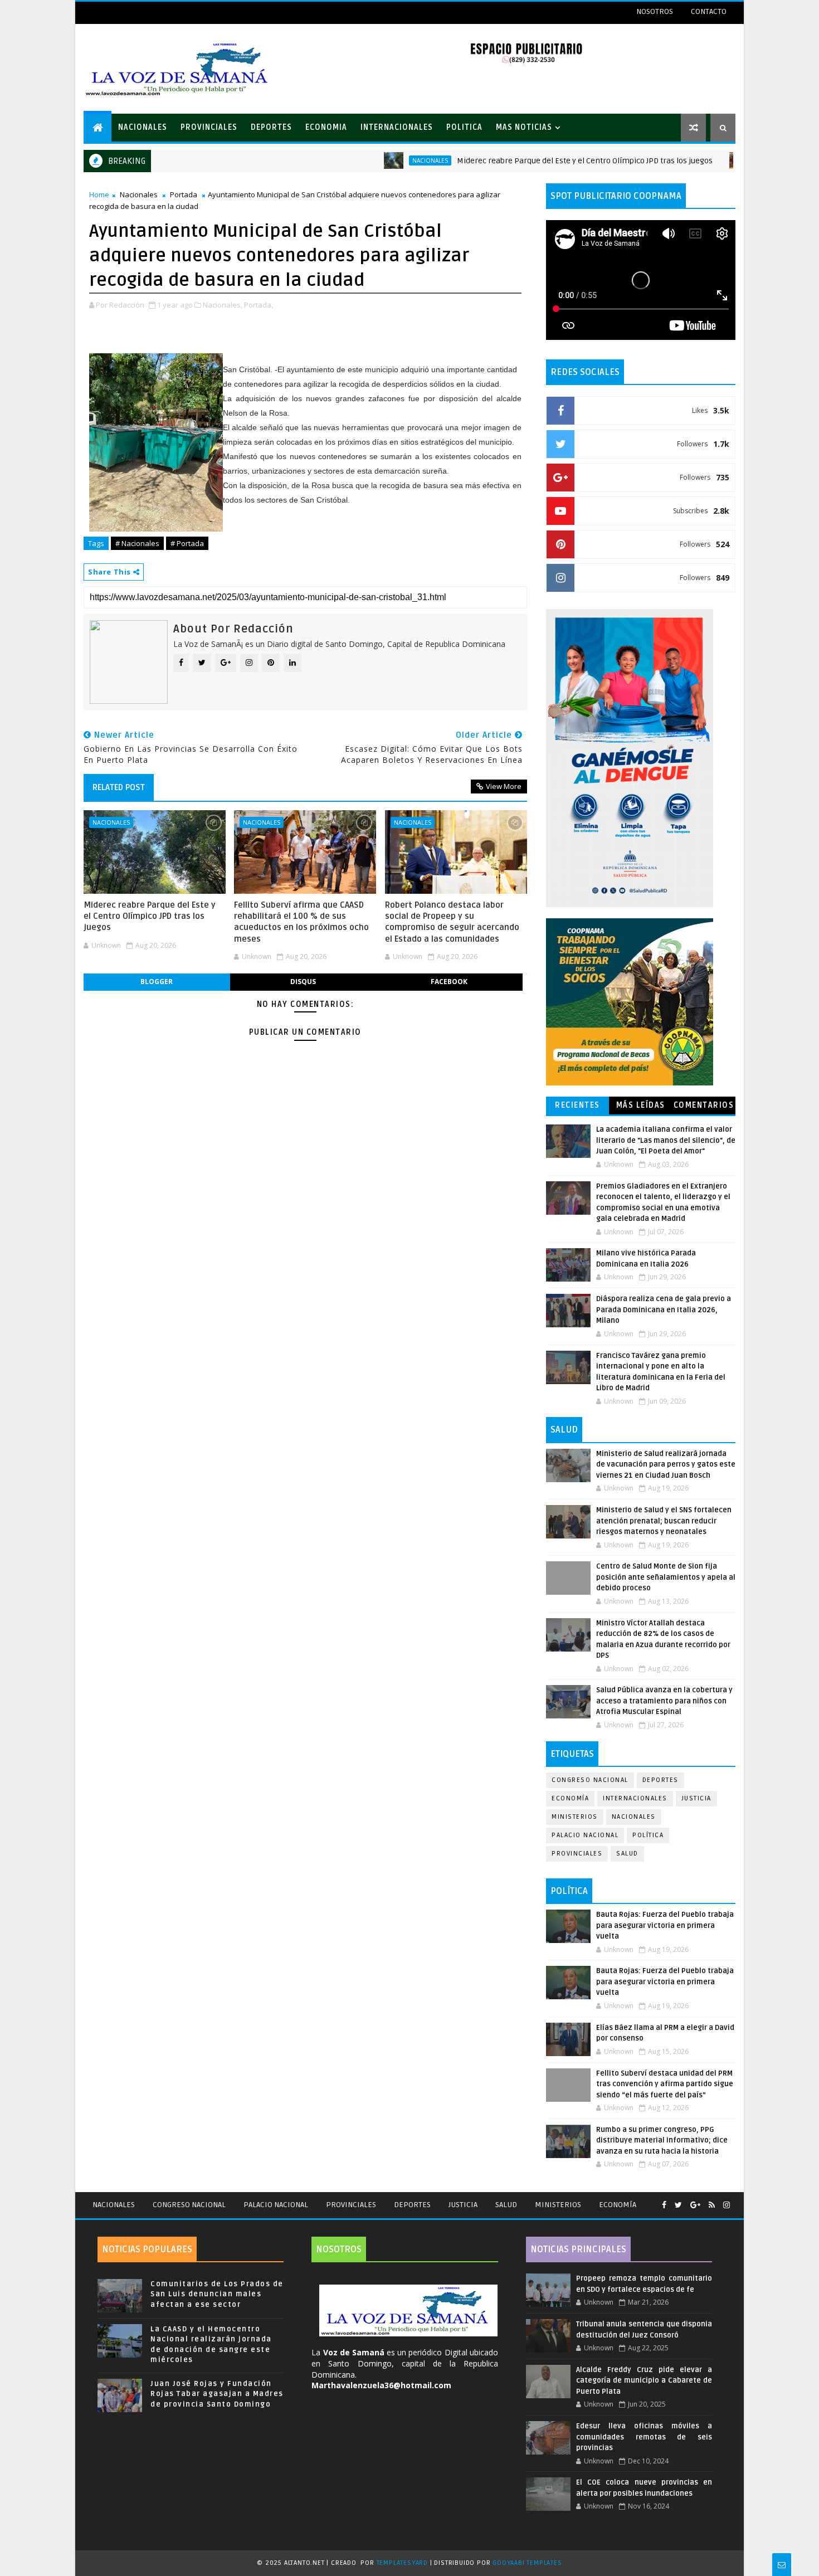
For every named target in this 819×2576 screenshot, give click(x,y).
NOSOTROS (655, 11)
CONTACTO (709, 11)
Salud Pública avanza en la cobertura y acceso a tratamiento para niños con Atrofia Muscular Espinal (664, 1701)
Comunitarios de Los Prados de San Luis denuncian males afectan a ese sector (217, 2294)
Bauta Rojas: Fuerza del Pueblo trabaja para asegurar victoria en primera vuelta (665, 1925)
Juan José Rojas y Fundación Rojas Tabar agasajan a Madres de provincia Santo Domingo (217, 2394)
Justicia (696, 1798)
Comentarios (704, 1105)
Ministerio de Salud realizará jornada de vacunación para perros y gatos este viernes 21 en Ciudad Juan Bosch (666, 1465)
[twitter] (678, 2205)
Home (99, 194)
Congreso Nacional (590, 1780)
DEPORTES (271, 127)
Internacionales (635, 1798)
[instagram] (727, 2205)
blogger (157, 982)
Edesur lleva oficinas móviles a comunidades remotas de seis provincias (644, 2437)
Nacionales (359, 160)
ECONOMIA (326, 127)
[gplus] (695, 2205)
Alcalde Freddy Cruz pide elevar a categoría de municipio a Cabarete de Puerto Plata (644, 2381)
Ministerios (575, 1817)
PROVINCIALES (209, 127)
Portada (184, 194)
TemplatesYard (402, 2563)
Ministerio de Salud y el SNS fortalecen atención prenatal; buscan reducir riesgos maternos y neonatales (664, 1521)
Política (648, 1835)
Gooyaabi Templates (527, 2563)
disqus (303, 982)
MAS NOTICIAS (524, 127)
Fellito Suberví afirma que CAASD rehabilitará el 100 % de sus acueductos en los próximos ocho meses (301, 922)
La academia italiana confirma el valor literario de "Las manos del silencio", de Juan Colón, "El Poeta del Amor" (666, 1140)
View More (504, 786)
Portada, (259, 305)
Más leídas (641, 1105)
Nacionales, (223, 305)
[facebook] (664, 2205)
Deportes (660, 1780)
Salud (627, 1854)
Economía (570, 1798)
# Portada (187, 543)
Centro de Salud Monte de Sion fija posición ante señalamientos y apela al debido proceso (666, 1577)
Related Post (119, 787)
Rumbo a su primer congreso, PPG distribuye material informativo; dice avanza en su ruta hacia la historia (662, 2141)
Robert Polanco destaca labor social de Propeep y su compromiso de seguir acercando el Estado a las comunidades (452, 922)
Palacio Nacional (585, 1835)
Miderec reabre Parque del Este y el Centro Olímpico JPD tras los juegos (514, 161)
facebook (449, 982)
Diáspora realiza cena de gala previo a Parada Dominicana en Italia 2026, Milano (664, 1310)
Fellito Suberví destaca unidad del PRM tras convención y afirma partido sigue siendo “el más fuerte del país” (665, 2084)
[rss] (712, 2205)
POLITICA (464, 127)
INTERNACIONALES (397, 127)
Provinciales (577, 1854)
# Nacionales (137, 543)
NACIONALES (143, 127)
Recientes (577, 1105)
